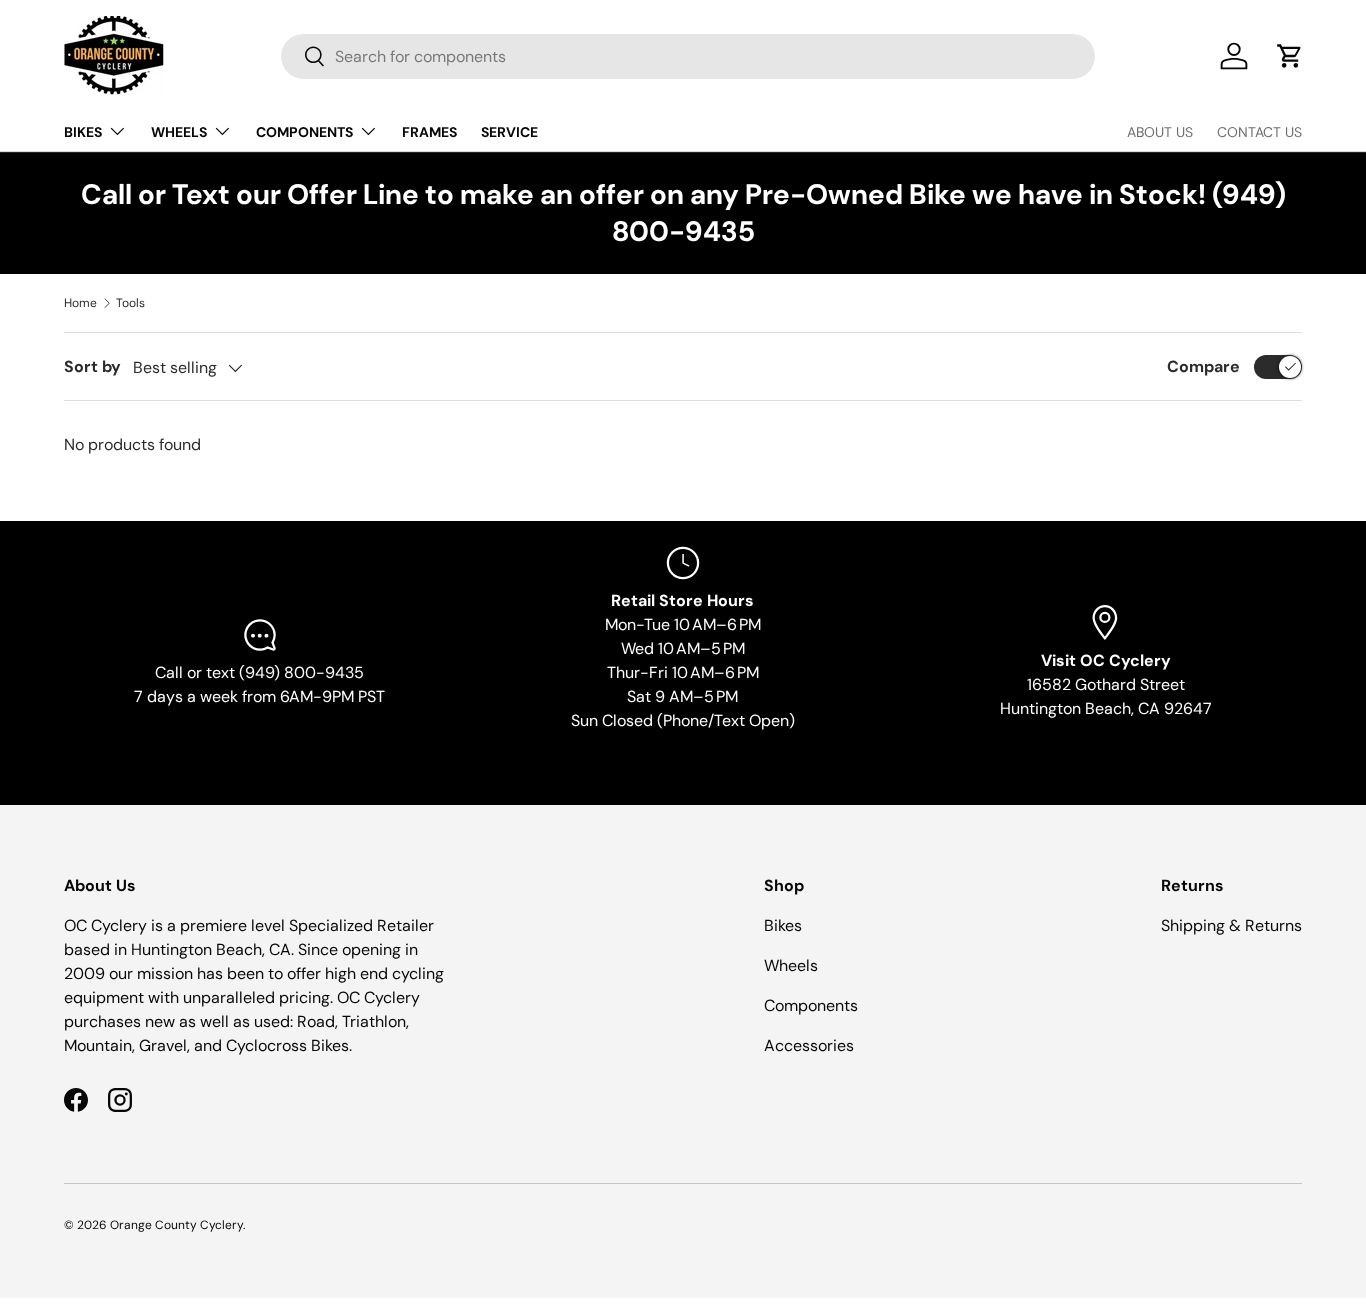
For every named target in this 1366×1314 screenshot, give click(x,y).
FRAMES (429, 132)
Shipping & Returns (1231, 925)
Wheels (791, 965)
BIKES (83, 132)
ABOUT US (1160, 132)
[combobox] (688, 56)
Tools (130, 303)
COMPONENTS (304, 132)
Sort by (92, 366)
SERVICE (509, 132)
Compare (1203, 366)
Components (811, 1005)
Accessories (809, 1045)
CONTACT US (1259, 132)
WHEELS (179, 132)
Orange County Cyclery (176, 1225)
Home (80, 303)
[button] (1290, 56)
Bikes (783, 925)
